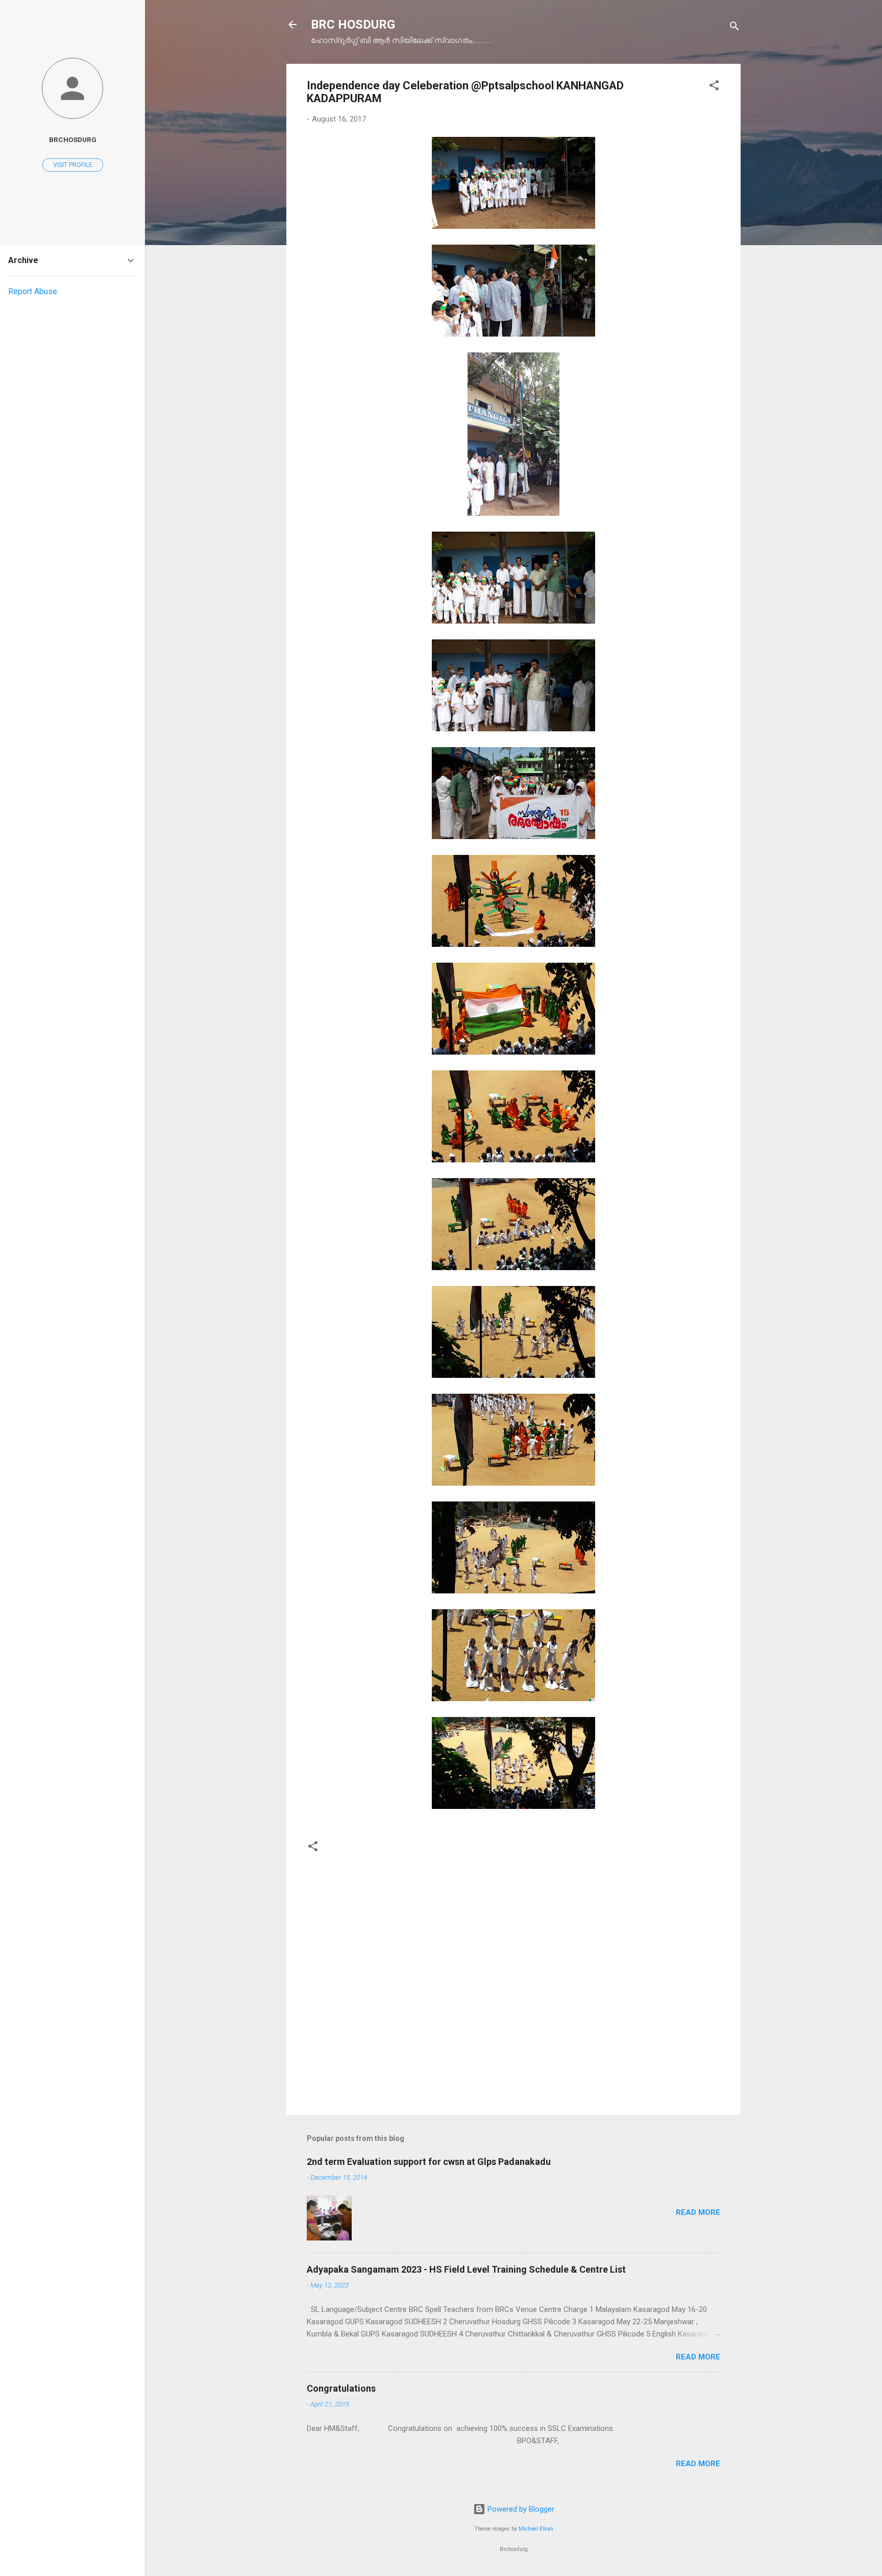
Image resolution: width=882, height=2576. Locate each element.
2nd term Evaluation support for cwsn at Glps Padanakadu (429, 2162)
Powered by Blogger (520, 2509)
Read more (698, 2212)
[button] (714, 87)
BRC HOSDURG (353, 25)
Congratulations (341, 2388)
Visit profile (73, 165)
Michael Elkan (536, 2529)
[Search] (734, 28)
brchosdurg (73, 139)
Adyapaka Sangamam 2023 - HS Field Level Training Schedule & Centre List (466, 2269)
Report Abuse (33, 291)
